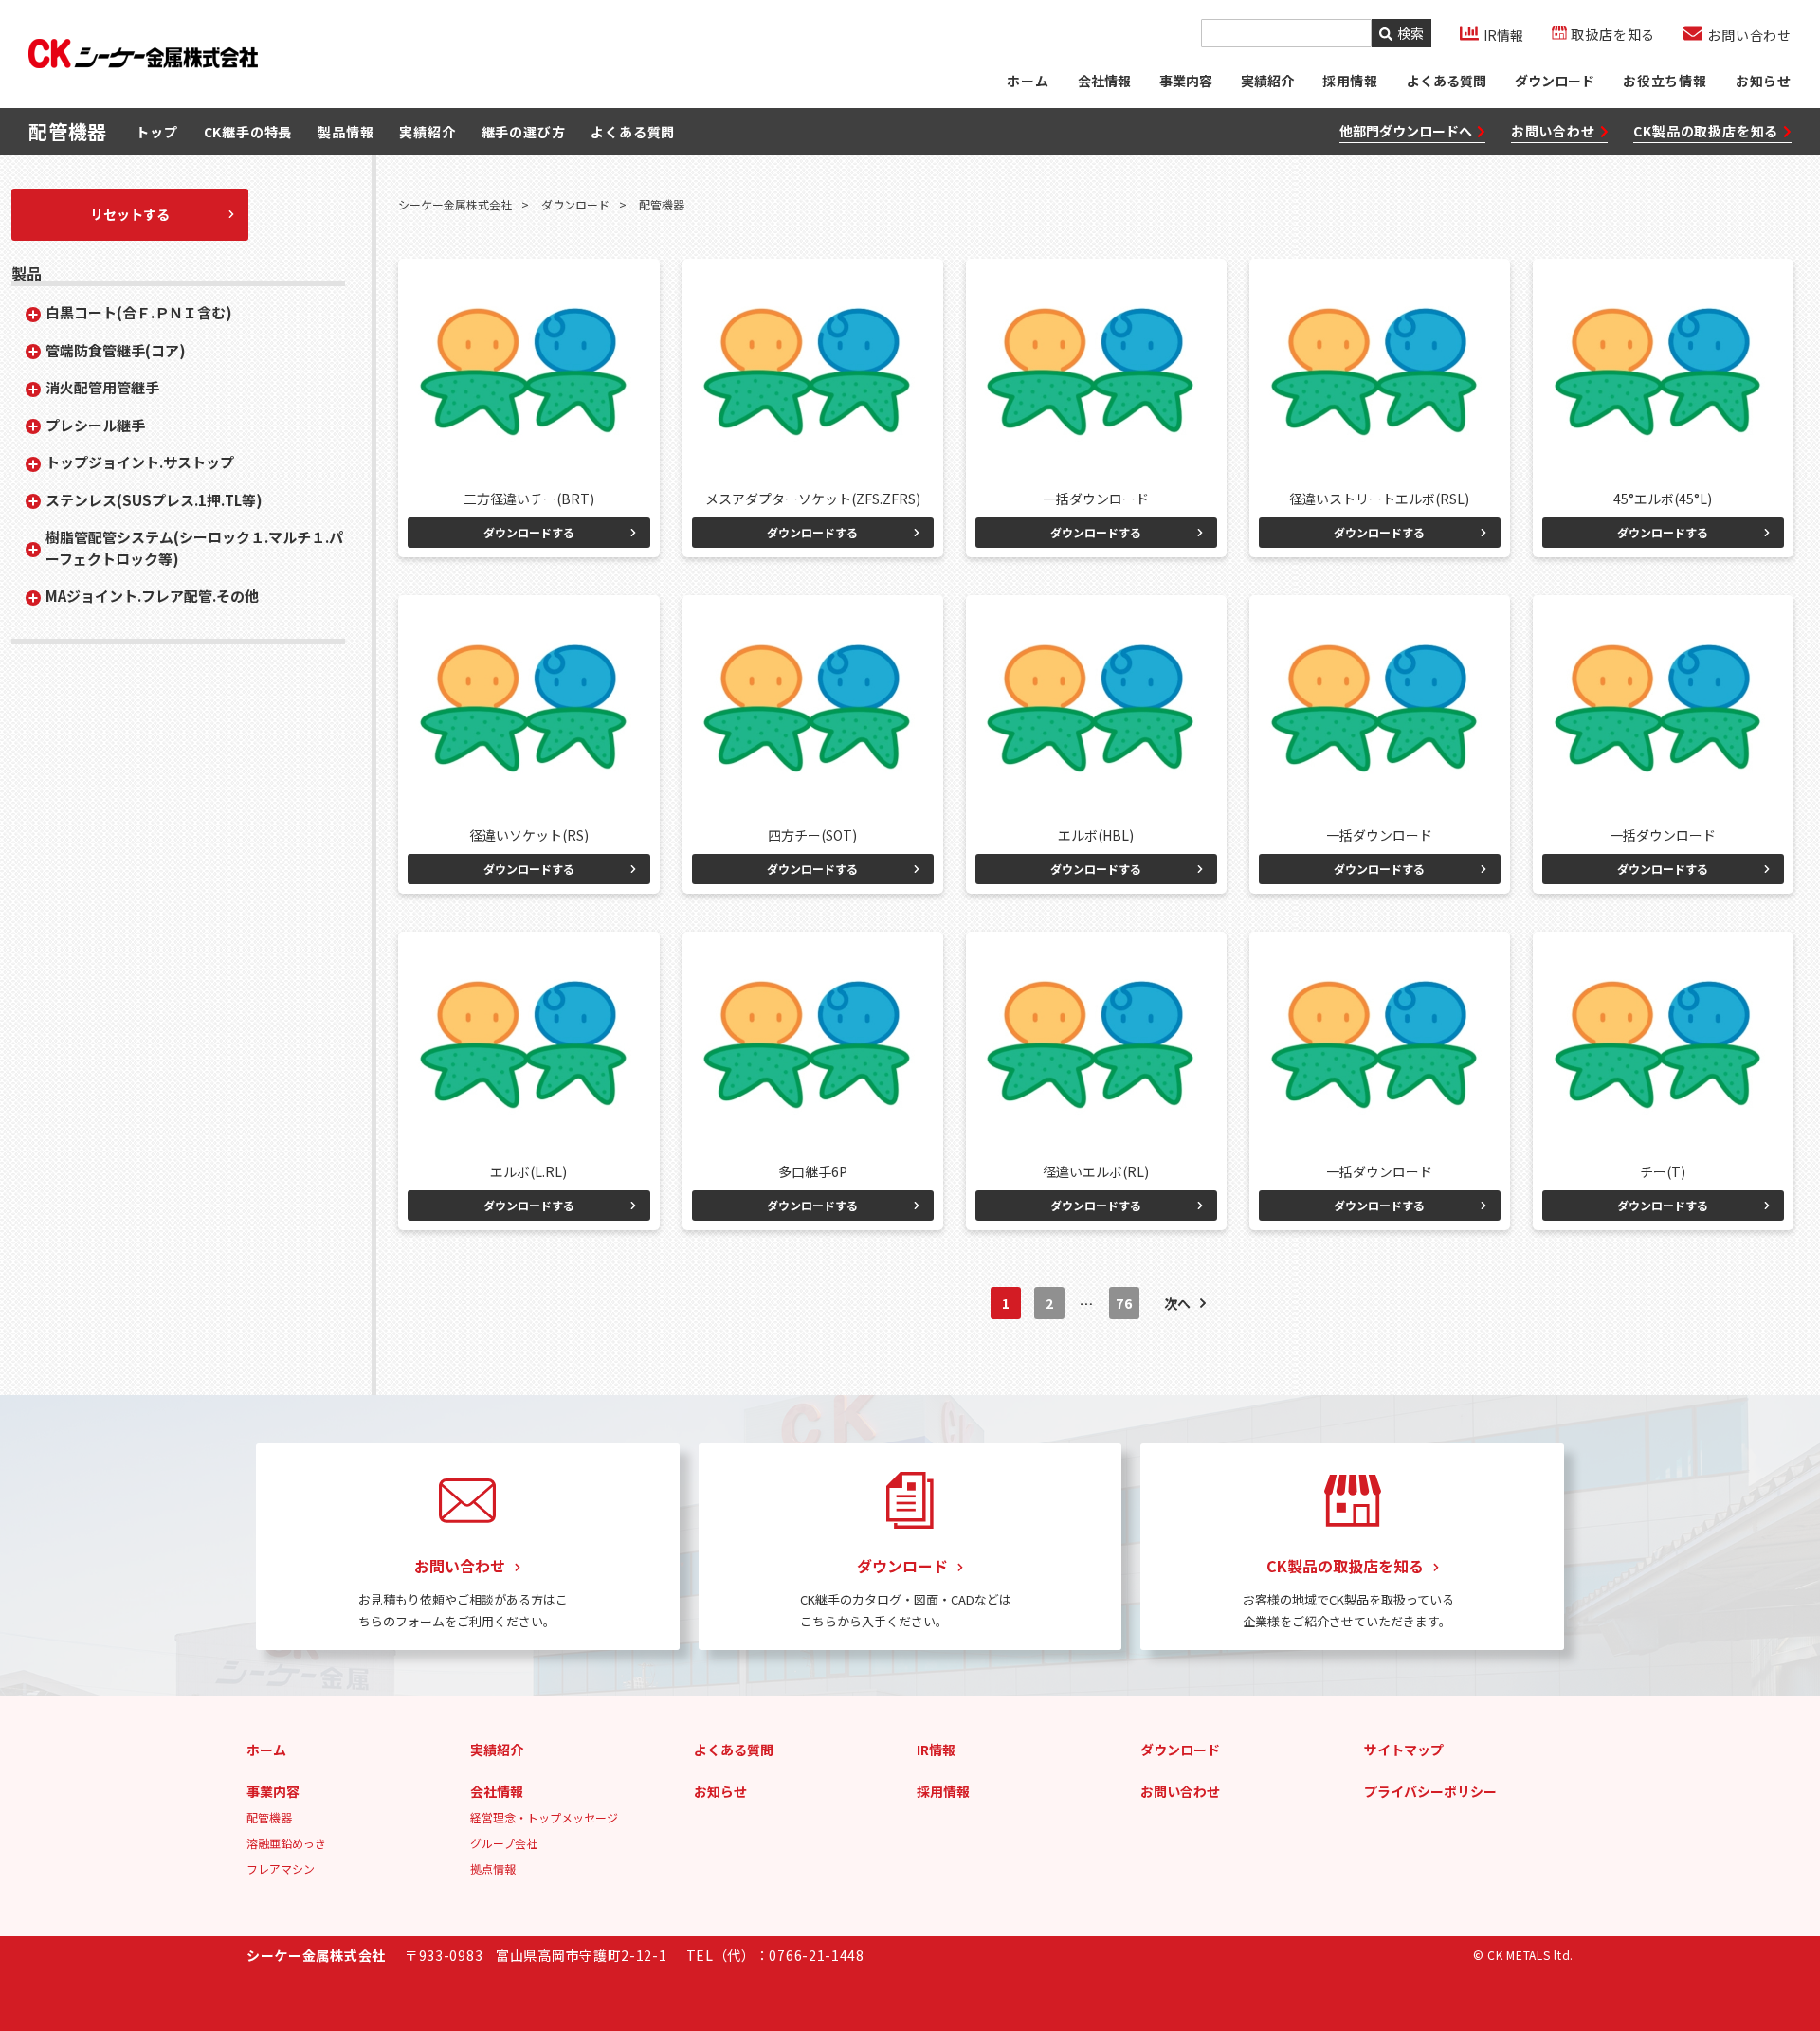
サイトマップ (1404, 1750)
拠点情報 (493, 1868)
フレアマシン (281, 1868)
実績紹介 (1267, 81)
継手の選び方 (524, 132)
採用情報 (943, 1791)
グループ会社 (504, 1843)
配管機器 (269, 1817)
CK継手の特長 (248, 132)
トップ (156, 132)
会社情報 (1104, 81)
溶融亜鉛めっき (286, 1843)
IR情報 (936, 1750)
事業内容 (1186, 81)
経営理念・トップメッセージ (544, 1817)
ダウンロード (1555, 81)
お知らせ (1764, 81)
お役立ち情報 (1665, 81)
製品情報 (346, 132)
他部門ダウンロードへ (1406, 131)
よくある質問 (1447, 81)
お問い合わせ (1553, 131)
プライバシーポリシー (1430, 1791)
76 (1124, 1303)
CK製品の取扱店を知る (1706, 131)
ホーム (1028, 81)
